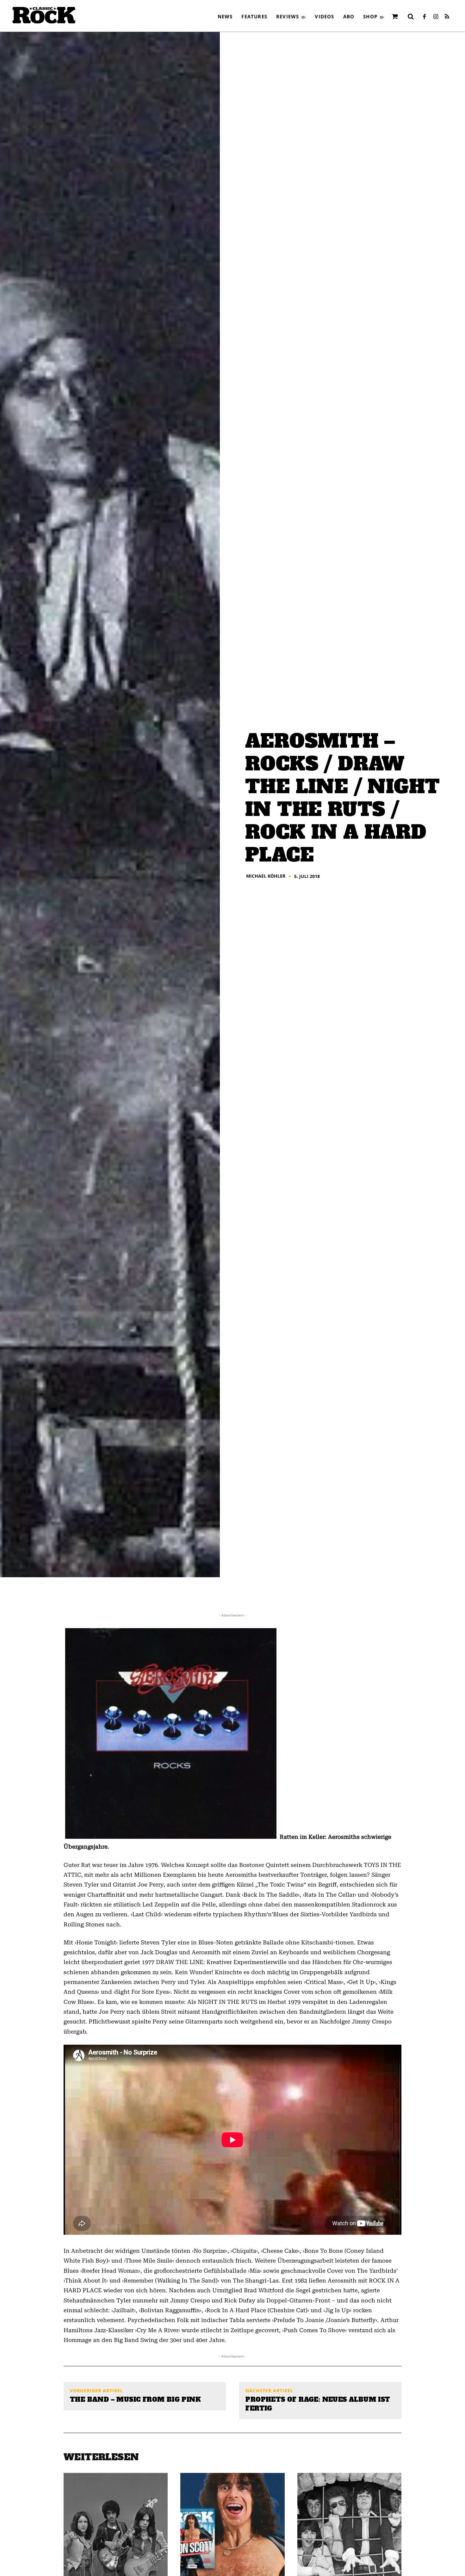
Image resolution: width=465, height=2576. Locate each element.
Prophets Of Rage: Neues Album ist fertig (318, 2404)
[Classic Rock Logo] (44, 15)
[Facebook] (424, 17)
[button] (411, 16)
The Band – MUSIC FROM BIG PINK (135, 2400)
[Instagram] (436, 17)
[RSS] (447, 17)
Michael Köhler (266, 876)
